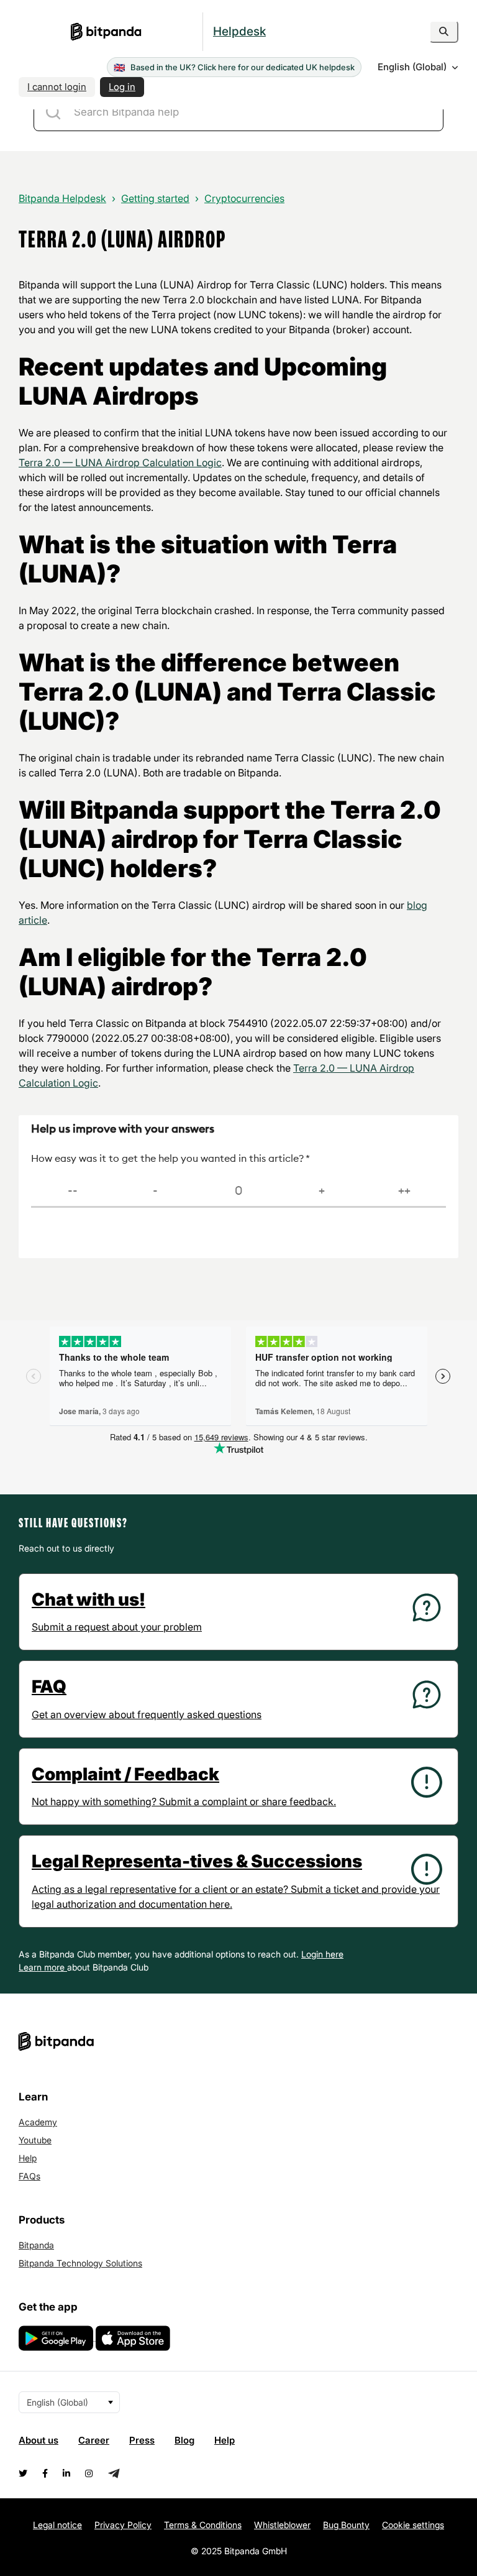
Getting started (155, 198)
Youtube (35, 2140)
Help (28, 2158)
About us (39, 2440)
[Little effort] (322, 1191)
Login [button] (313, 1954)
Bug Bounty (346, 2525)
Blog (184, 2440)
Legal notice (57, 2525)
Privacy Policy (123, 2525)
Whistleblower (282, 2525)
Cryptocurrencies (244, 198)
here (334, 1954)
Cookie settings (413, 2525)
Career (94, 2440)
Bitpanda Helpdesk (62, 198)
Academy (38, 2122)
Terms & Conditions (203, 2525)
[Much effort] (156, 1191)
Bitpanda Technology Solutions (80, 2263)
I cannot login (57, 87)
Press (142, 2440)
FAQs (30, 2176)
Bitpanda (36, 2245)
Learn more (43, 1967)
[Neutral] (238, 1191)
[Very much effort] (73, 1191)
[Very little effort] (404, 1191)
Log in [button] (122, 87)
